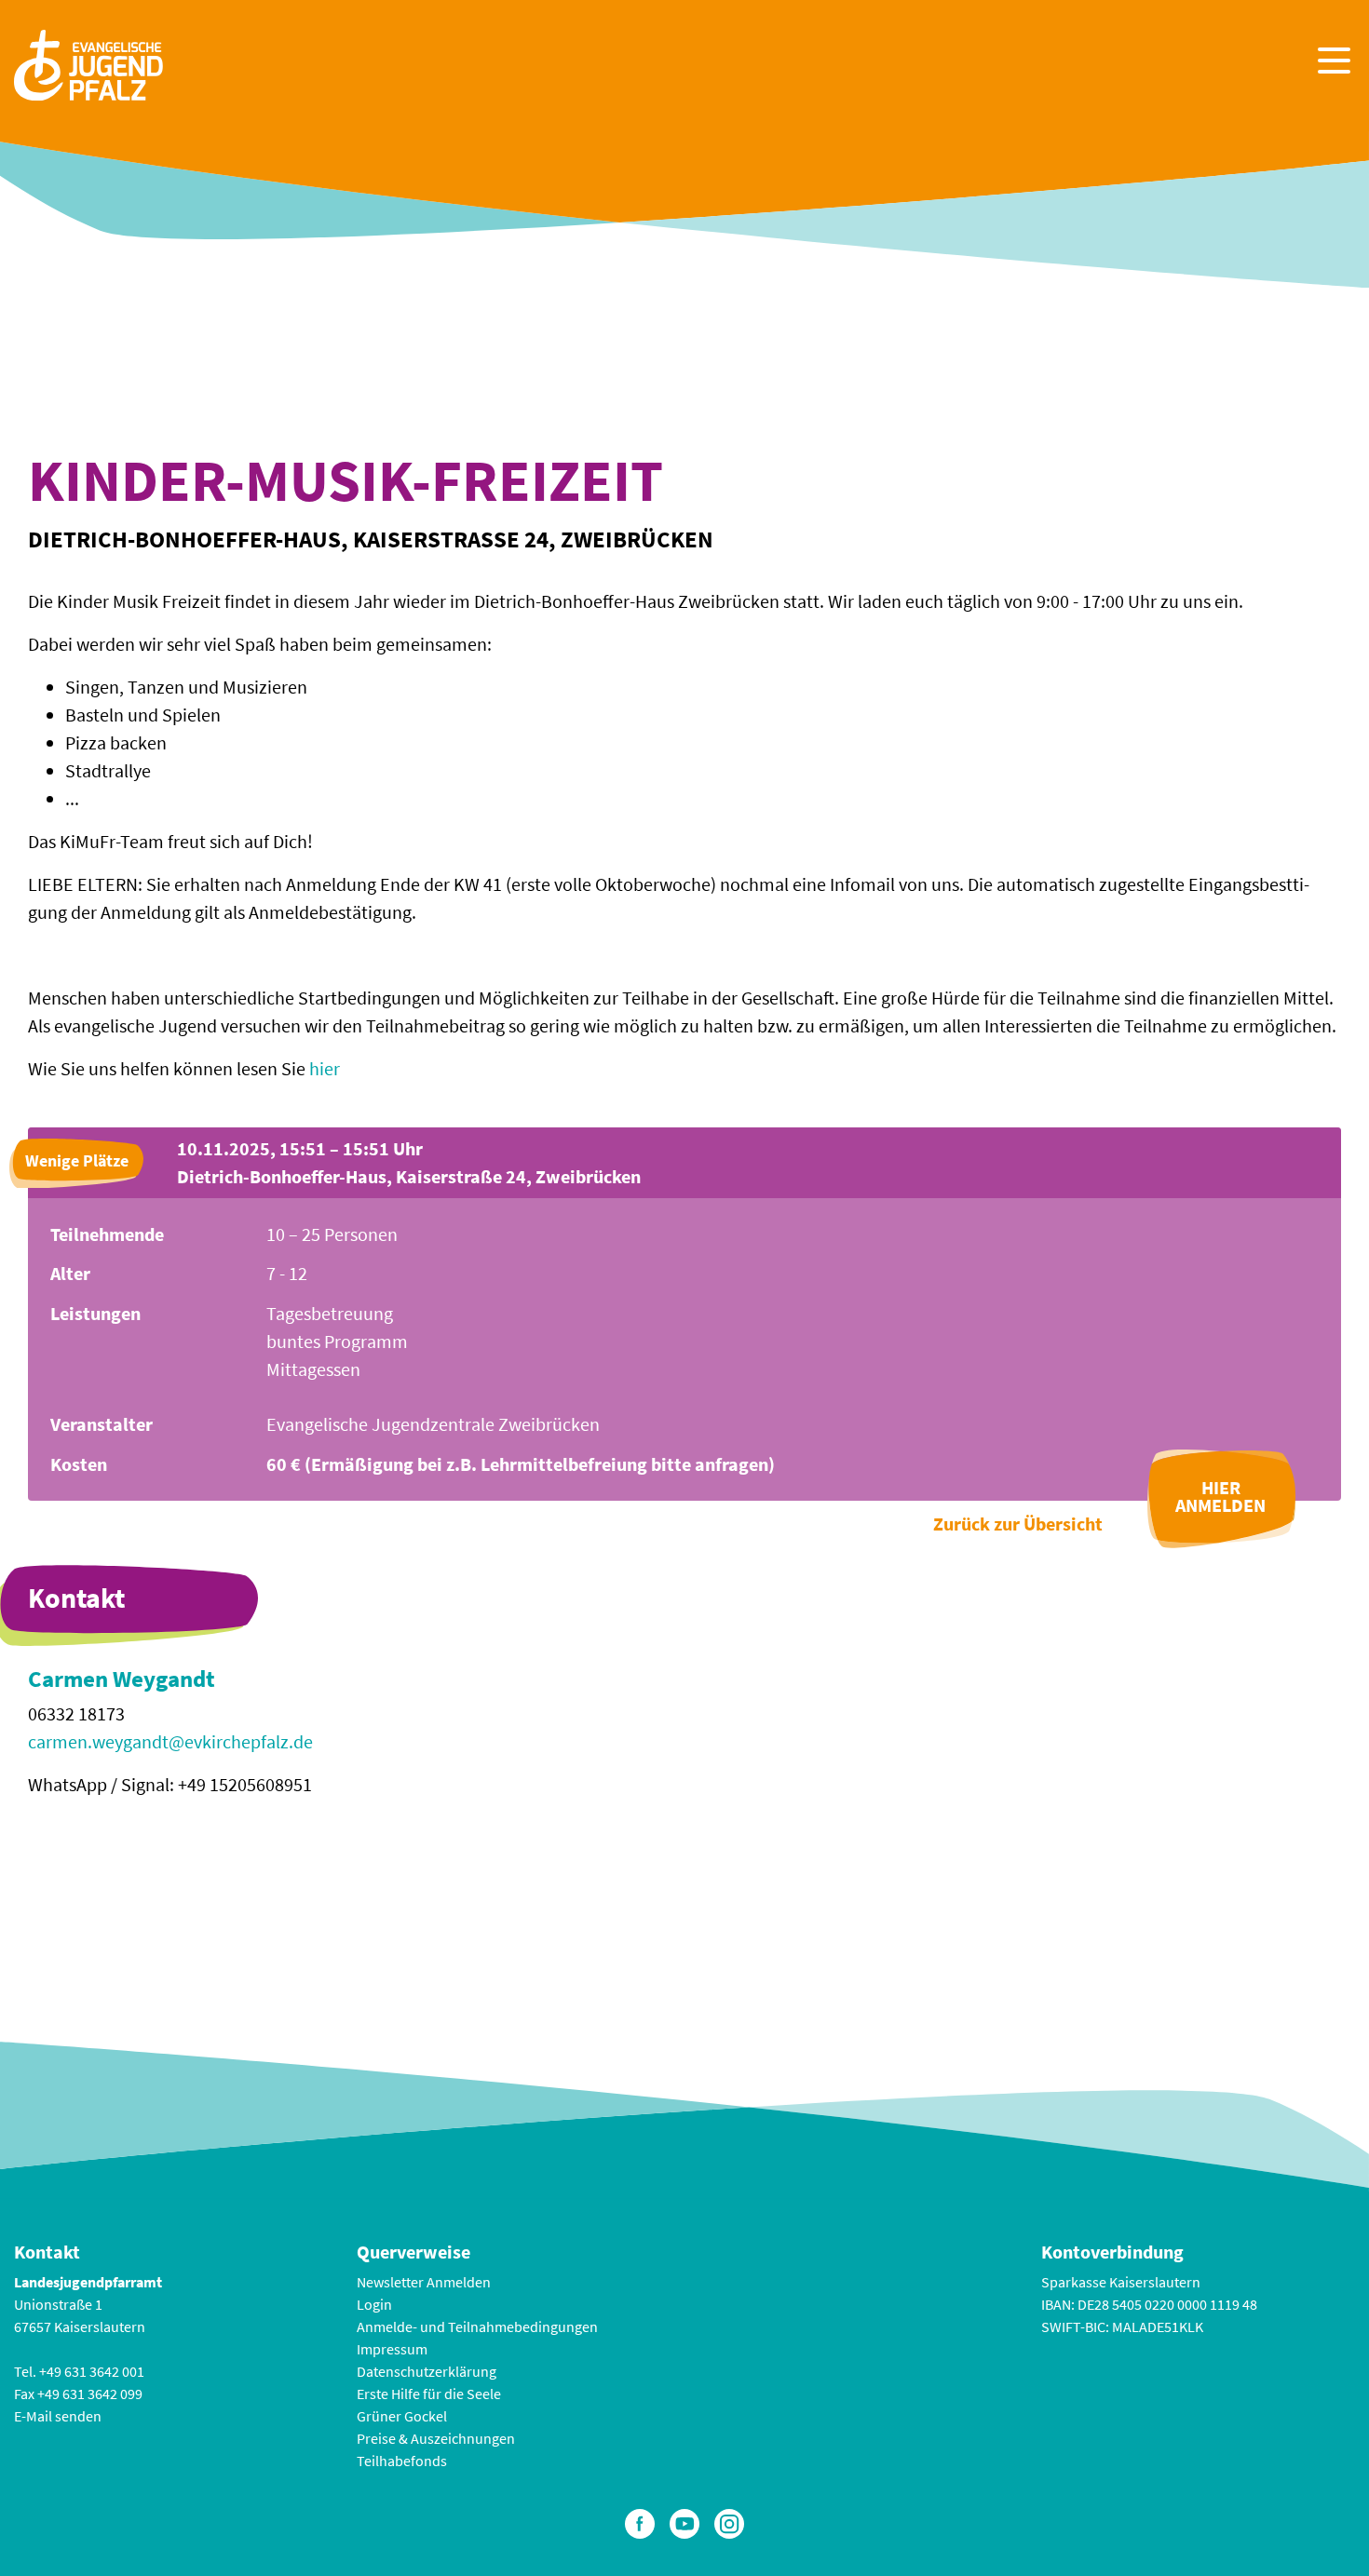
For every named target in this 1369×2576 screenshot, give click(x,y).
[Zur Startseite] (88, 63)
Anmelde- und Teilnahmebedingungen (477, 2326)
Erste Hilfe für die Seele (429, 2394)
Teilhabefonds (402, 2461)
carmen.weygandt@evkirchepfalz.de (170, 1741)
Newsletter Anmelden (424, 2282)
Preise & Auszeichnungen (436, 2438)
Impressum (392, 2349)
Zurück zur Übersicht (1018, 1524)
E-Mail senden (58, 2416)
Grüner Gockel (402, 2416)
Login (374, 2304)
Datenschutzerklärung (427, 2371)
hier (325, 1068)
